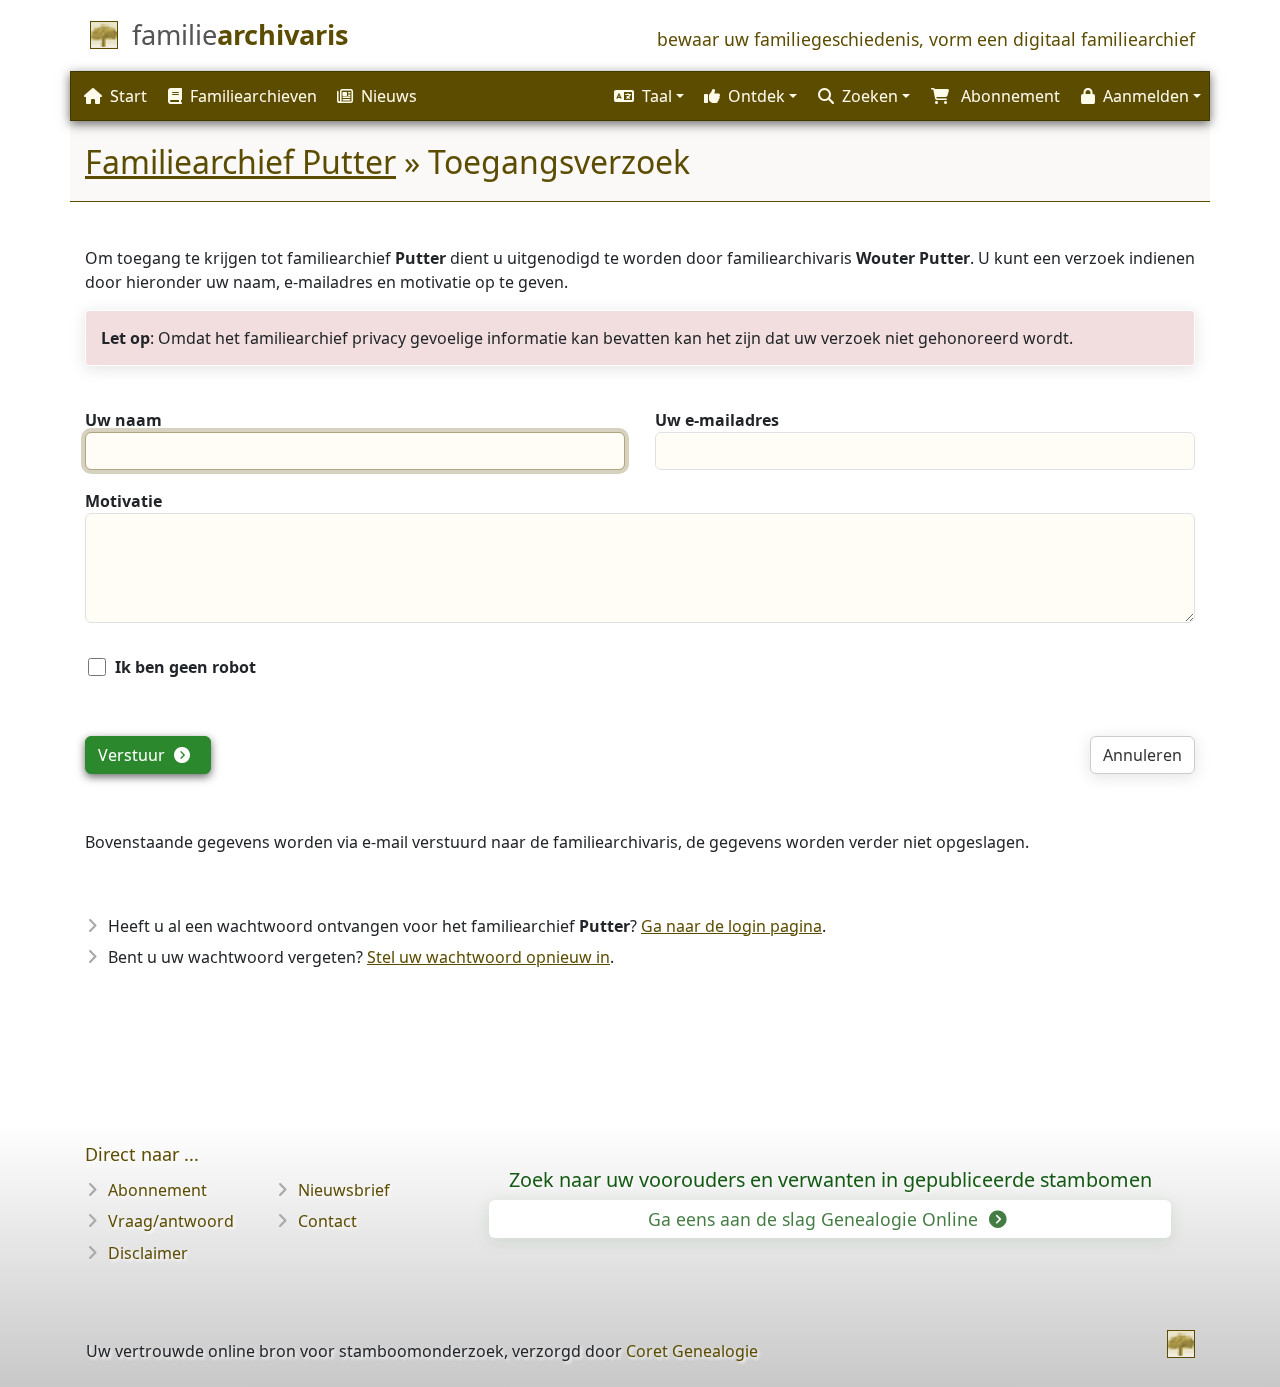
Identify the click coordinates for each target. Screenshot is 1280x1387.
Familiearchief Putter (240, 161)
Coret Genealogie (692, 1351)
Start (128, 96)
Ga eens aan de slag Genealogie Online (815, 1219)
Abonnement (157, 1190)
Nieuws (389, 96)
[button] (646, 96)
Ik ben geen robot (185, 667)
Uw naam (123, 420)
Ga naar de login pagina (731, 926)
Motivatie (123, 501)
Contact (327, 1221)
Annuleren (1142, 755)
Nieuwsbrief (344, 1190)
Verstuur (133, 755)
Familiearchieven (253, 96)
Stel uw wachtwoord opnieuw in (488, 957)
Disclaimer (148, 1253)
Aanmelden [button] (1146, 96)
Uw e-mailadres (717, 420)
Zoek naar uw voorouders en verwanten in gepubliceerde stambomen (830, 1179)
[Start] (1181, 1344)
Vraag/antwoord (171, 1221)
